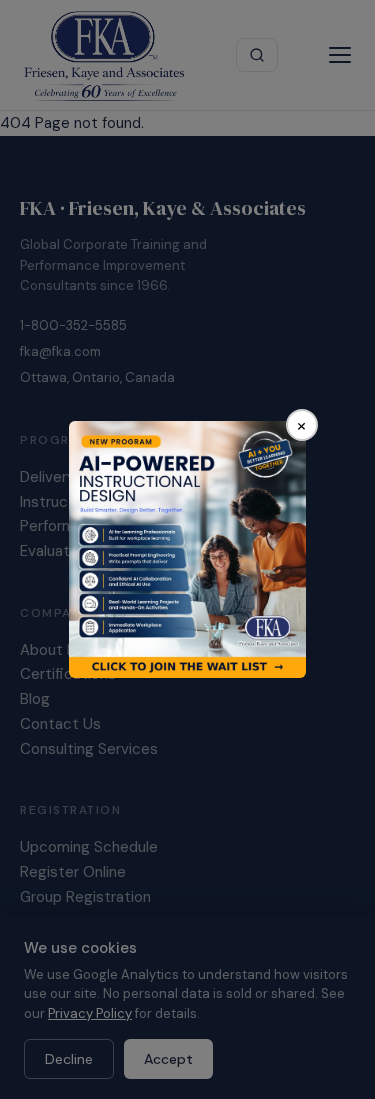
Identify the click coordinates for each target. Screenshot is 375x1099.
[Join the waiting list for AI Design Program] (187, 549)
